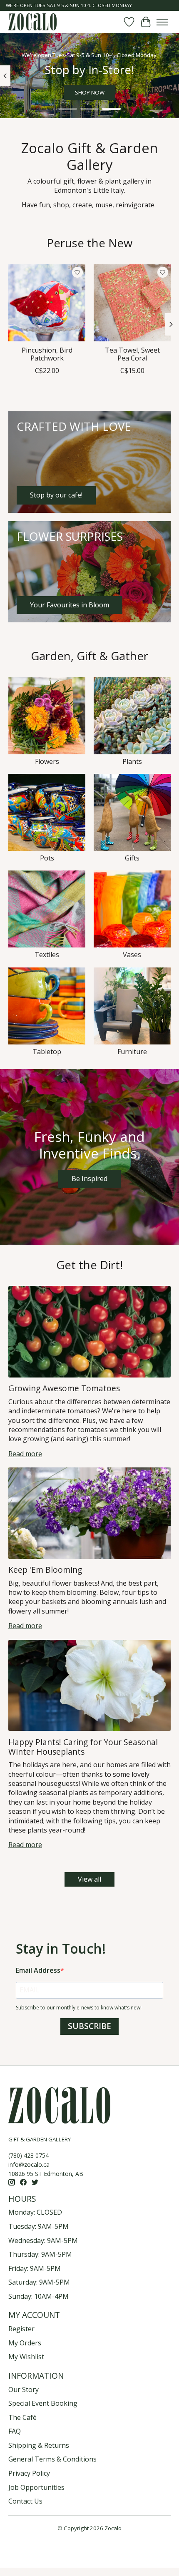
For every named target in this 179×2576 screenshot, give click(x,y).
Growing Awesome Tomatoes (64, 1388)
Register (21, 2329)
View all (89, 1879)
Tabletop (47, 1052)
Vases (132, 955)
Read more (25, 1454)
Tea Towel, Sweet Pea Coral (132, 354)
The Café (22, 2417)
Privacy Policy (29, 2473)
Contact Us (25, 2501)
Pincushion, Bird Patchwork (47, 354)
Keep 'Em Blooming (45, 1570)
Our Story (24, 2390)
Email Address (38, 1970)
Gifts (132, 858)
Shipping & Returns (39, 2445)
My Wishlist (26, 2357)
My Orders (25, 2343)
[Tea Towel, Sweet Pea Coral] (132, 303)
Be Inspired (89, 1179)
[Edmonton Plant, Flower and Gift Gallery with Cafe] (32, 22)
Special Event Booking (43, 2403)
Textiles (47, 955)
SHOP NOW (90, 93)
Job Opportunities (36, 2487)
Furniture (132, 1052)
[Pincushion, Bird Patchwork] (47, 303)
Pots (47, 858)
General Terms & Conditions (52, 2459)
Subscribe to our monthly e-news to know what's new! (79, 2008)
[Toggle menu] (162, 22)
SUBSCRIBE (89, 2026)
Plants (132, 761)
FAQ (15, 2431)
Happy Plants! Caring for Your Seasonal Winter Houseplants (83, 1747)
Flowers (47, 761)
